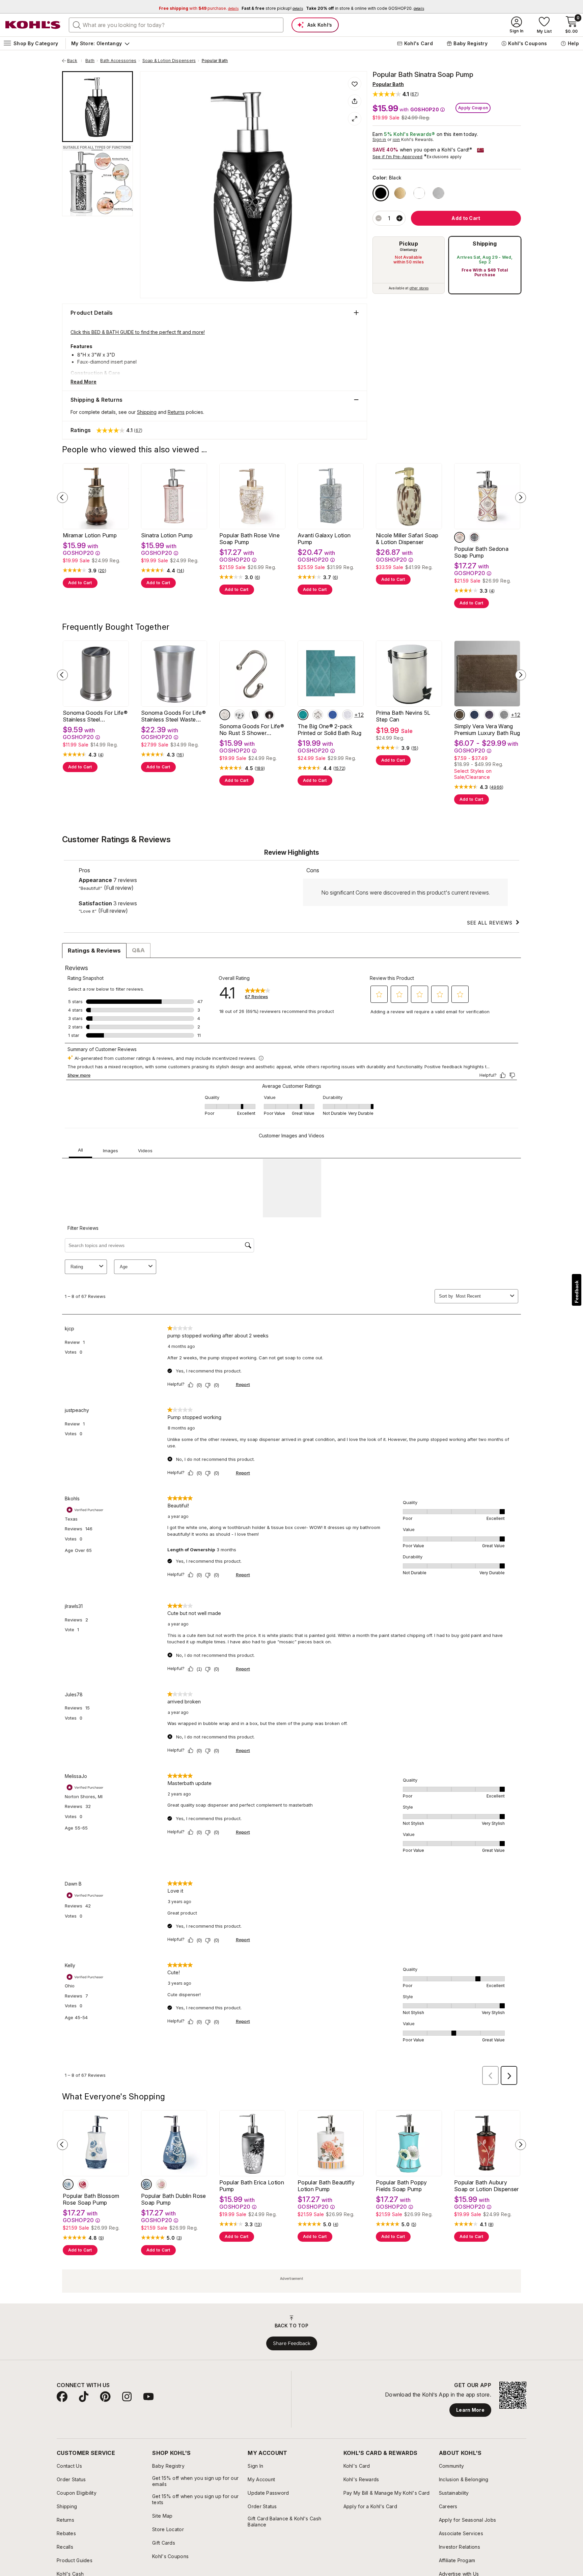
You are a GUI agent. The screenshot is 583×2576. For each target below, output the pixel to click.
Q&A (138, 950)
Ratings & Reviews (94, 951)
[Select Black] (381, 193)
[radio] (409, 265)
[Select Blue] (68, 2184)
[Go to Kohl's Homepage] (33, 25)
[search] (77, 25)
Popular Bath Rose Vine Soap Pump (249, 539)
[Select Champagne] (400, 193)
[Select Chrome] (240, 715)
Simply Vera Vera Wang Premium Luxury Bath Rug (487, 730)
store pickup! (272, 8)
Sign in (379, 139)
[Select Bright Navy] (333, 715)
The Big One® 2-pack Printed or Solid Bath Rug (329, 730)
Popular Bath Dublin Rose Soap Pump (174, 2199)
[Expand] (355, 119)
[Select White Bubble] (348, 715)
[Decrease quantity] (379, 218)
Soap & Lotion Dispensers (169, 61)
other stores (419, 288)
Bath (90, 61)
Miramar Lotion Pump (90, 535)
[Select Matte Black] (254, 715)
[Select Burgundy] (83, 2184)
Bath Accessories (118, 61)
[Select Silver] (438, 193)
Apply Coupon (473, 108)
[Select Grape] (489, 715)
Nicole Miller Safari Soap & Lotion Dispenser (407, 539)
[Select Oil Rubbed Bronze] (269, 715)
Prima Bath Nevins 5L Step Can (403, 716)
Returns (176, 412)
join (396, 139)
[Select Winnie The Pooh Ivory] (318, 715)
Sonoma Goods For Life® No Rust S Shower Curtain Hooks (252, 730)
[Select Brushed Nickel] (225, 715)
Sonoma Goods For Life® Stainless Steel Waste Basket (173, 716)
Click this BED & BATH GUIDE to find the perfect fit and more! (138, 332)
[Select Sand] (460, 715)
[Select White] (419, 193)
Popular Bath (215, 61)
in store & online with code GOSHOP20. (365, 8)
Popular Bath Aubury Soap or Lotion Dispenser (487, 2186)
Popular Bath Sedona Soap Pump (481, 552)
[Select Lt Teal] (303, 715)
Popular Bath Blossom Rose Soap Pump (91, 2199)
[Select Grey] (474, 537)
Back (75, 61)
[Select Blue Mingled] (474, 715)
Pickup (409, 244)
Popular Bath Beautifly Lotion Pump (326, 2186)
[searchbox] (176, 25)
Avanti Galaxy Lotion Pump (324, 539)
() (102, 571)
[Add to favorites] (355, 84)
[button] (396, 94)
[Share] (355, 101)
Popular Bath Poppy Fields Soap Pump (401, 2186)
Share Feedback (292, 2343)
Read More (84, 382)
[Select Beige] (460, 537)
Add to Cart (80, 583)
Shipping (485, 244)
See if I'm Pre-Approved (398, 157)
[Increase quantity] (399, 218)
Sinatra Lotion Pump (167, 535)
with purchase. (199, 8)
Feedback (577, 1292)
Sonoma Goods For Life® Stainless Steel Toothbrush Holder (95, 716)
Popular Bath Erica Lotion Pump (252, 2186)
